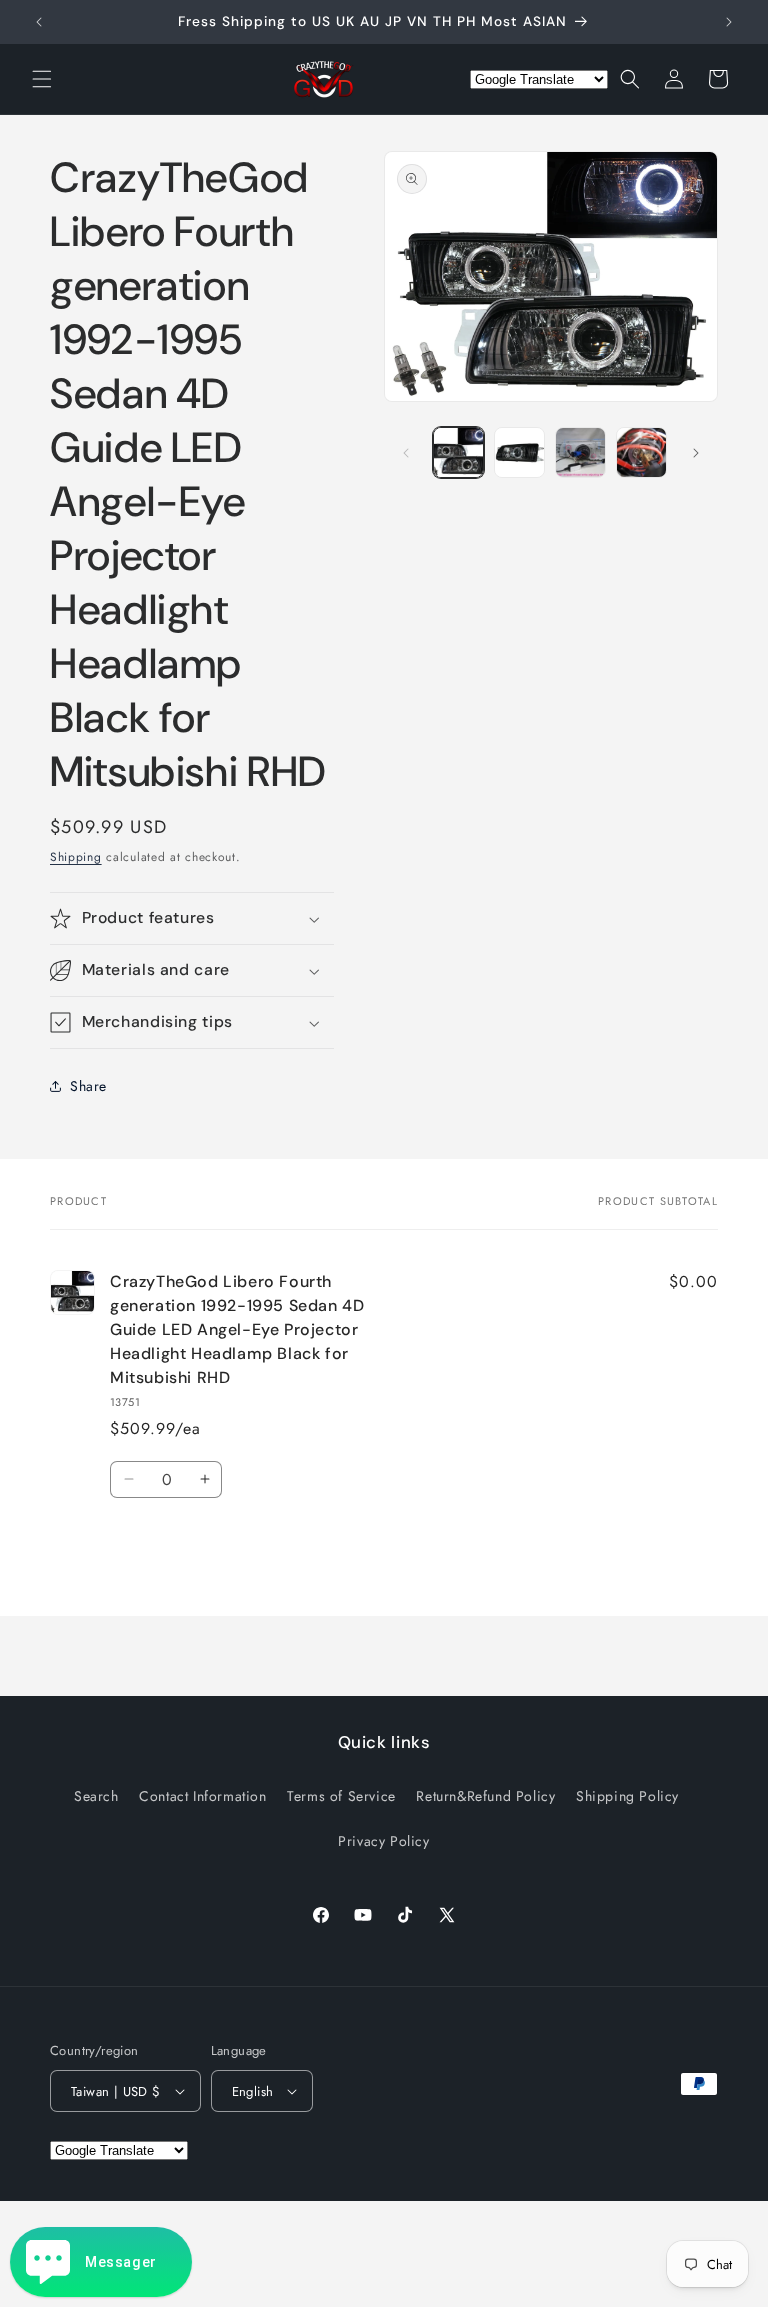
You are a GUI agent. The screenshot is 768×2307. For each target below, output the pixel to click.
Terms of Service (341, 1796)
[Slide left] (406, 453)
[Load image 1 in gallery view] (458, 452)
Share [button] (88, 1086)
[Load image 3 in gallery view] (580, 452)
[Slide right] (696, 453)
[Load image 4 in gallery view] (641, 452)
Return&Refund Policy (485, 1796)
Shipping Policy (627, 1796)
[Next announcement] (729, 22)
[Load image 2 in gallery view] (519, 452)
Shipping (76, 857)
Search (96, 1796)
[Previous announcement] (39, 22)
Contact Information (202, 1796)
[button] (42, 79)
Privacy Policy (383, 1841)
